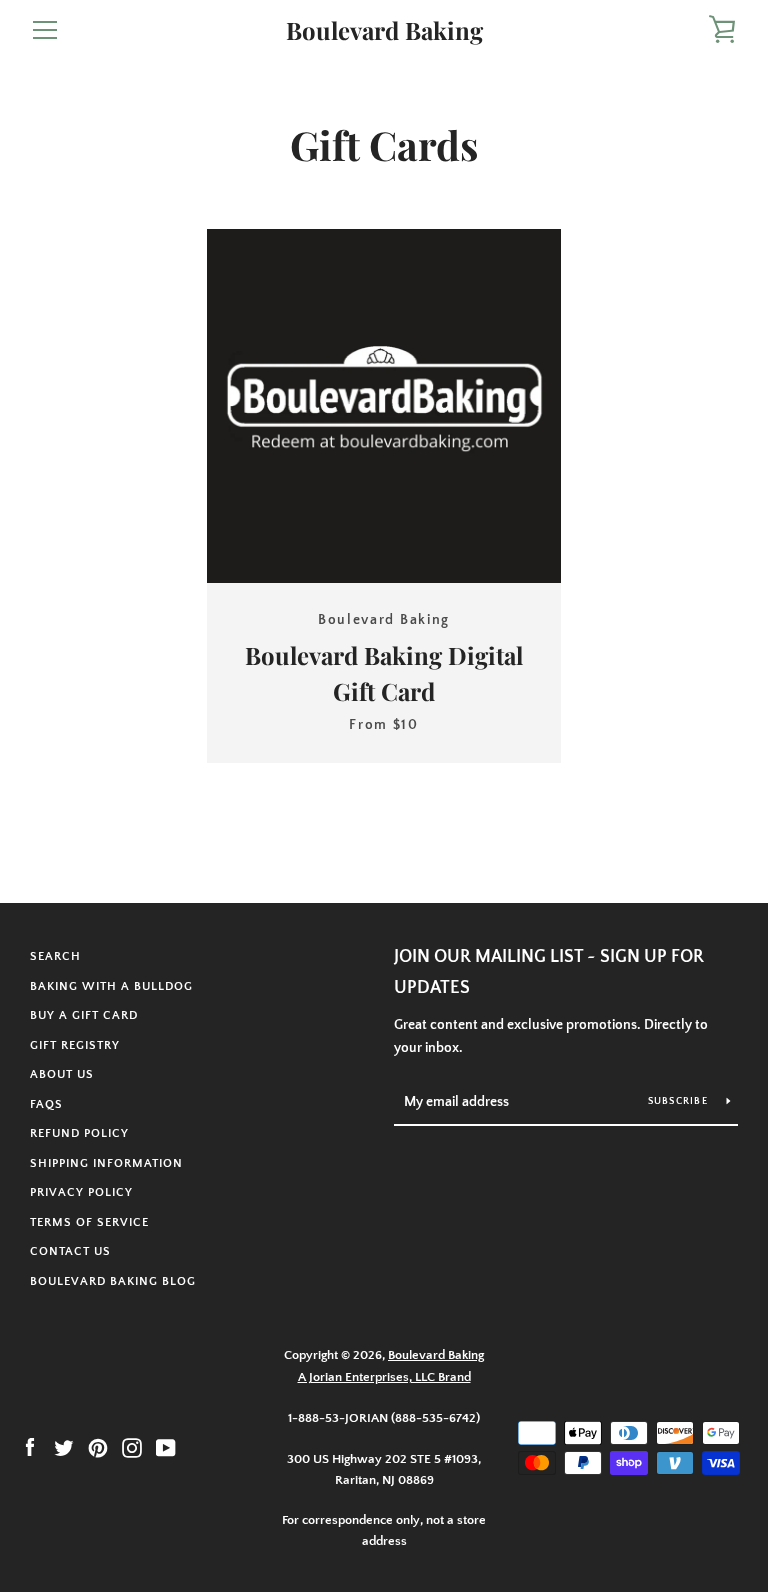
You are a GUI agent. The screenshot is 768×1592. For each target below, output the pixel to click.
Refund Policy (79, 1133)
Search (55, 956)
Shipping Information (106, 1163)
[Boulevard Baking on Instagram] (132, 1447)
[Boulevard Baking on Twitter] (64, 1447)
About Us (62, 1074)
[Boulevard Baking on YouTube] (166, 1447)
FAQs (46, 1104)
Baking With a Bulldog (111, 986)
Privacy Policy (81, 1192)
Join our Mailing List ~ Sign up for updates (549, 972)
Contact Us (70, 1251)
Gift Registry (75, 1045)
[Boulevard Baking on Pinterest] (98, 1447)
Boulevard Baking (384, 30)
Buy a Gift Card (84, 1015)
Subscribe (680, 1101)
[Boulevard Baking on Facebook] (30, 1447)
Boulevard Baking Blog (113, 1281)
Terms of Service (89, 1222)
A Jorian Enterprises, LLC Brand (384, 1377)
